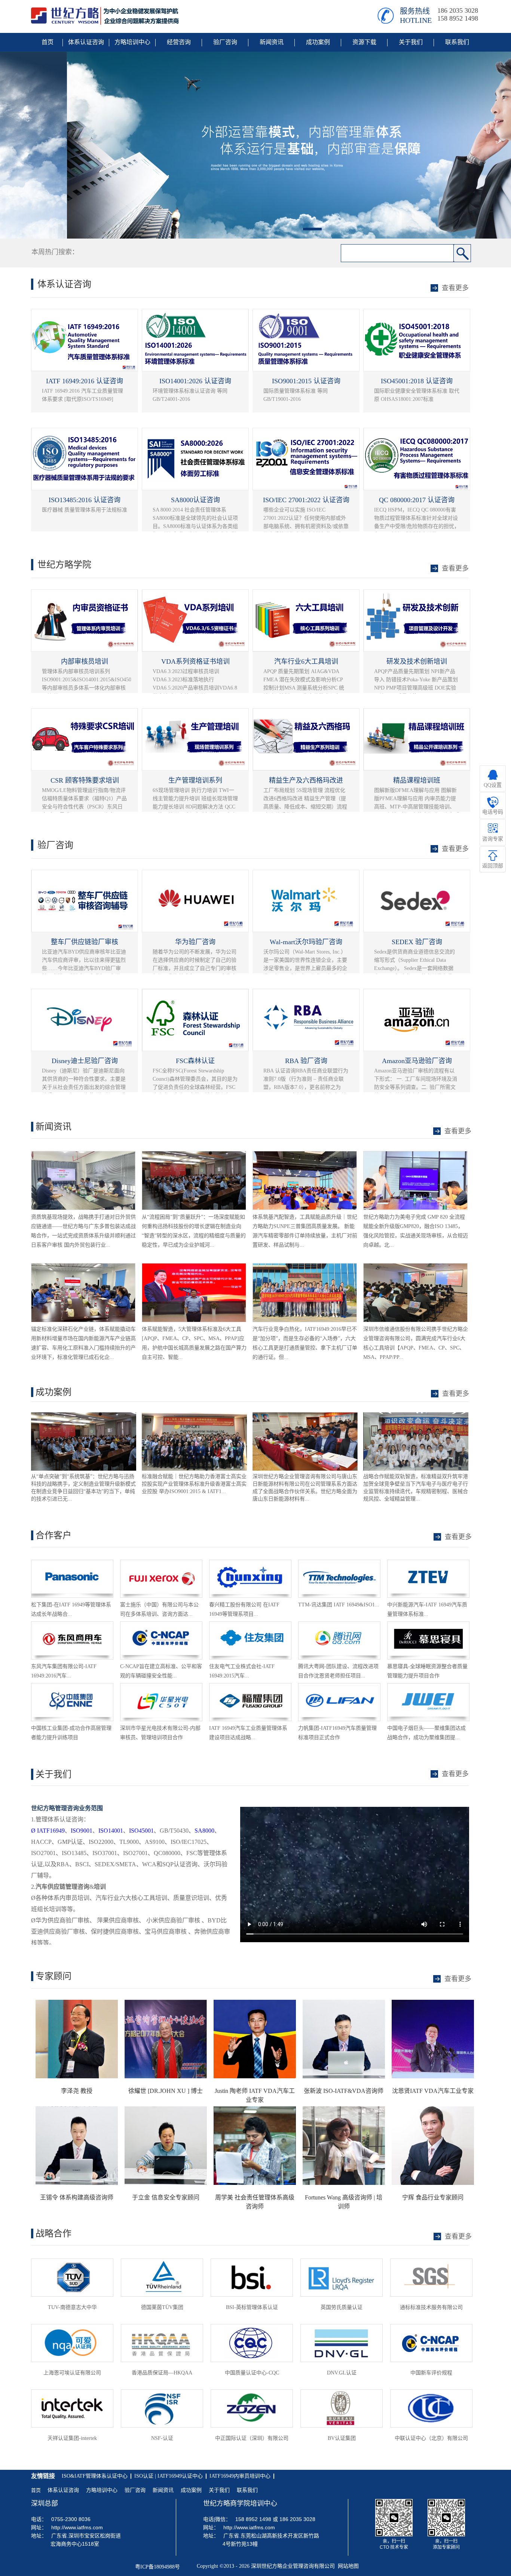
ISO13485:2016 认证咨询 (85, 500)
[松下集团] (72, 1563)
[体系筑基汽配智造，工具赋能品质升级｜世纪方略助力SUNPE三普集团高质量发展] (305, 1155)
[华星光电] (161, 1687)
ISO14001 (111, 1831)
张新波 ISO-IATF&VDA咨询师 (344, 2091)
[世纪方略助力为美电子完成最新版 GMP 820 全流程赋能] (415, 1155)
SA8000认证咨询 (195, 500)
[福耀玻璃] (250, 1687)
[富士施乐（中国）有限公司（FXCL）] (161, 1563)
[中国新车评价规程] (161, 1625)
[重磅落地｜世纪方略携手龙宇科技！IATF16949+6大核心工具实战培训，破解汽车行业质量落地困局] (305, 1267)
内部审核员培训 (85, 661)
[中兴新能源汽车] (428, 1563)
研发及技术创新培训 (417, 661)
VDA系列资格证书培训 (195, 661)
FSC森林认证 (195, 1061)
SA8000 (204, 1831)
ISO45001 (141, 1831)
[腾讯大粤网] (339, 1625)
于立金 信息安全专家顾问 (166, 2197)
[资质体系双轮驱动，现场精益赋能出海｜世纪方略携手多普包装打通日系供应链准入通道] (83, 1155)
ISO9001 (82, 1831)
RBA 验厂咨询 (306, 1061)
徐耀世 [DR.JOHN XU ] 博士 (166, 2091)
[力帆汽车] (339, 1687)
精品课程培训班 (417, 780)
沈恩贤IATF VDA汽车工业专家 (433, 2091)
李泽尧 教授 (77, 2091)
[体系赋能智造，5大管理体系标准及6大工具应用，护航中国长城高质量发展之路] (194, 1267)
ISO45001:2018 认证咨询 (417, 381)
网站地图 (347, 2566)
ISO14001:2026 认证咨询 (195, 381)
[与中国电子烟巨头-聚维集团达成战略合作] (428, 1687)
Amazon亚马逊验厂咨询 (417, 1061)
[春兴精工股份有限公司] (250, 1563)
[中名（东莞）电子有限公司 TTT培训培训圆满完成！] (416, 1416)
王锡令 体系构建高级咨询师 (77, 2197)
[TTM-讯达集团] (339, 1563)
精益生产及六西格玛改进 (306, 780)
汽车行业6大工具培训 (306, 661)
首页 (36, 2490)
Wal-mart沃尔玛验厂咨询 (306, 942)
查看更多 (456, 1394)
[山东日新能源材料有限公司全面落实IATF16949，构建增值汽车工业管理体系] (194, 1416)
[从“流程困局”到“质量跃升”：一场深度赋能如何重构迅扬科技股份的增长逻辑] (194, 1155)
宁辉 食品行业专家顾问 (433, 2197)
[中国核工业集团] (72, 1687)
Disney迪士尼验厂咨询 (85, 1061)
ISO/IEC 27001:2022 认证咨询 (306, 500)
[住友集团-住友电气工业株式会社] (250, 1625)
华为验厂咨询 (195, 942)
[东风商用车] (72, 1625)
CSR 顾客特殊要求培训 (85, 780)
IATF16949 (48, 1831)
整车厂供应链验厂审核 (85, 942)
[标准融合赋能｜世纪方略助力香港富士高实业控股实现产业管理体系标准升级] (84, 1416)
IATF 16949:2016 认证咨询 (85, 381)
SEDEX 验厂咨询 (417, 942)
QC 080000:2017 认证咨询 (417, 500)
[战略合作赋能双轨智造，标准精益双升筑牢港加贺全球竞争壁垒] (305, 1416)
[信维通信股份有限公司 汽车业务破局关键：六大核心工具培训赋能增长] (415, 1267)
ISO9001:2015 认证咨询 (306, 381)
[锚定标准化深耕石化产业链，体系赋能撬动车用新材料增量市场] (83, 1267)
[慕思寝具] (428, 1625)
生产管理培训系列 (195, 780)
